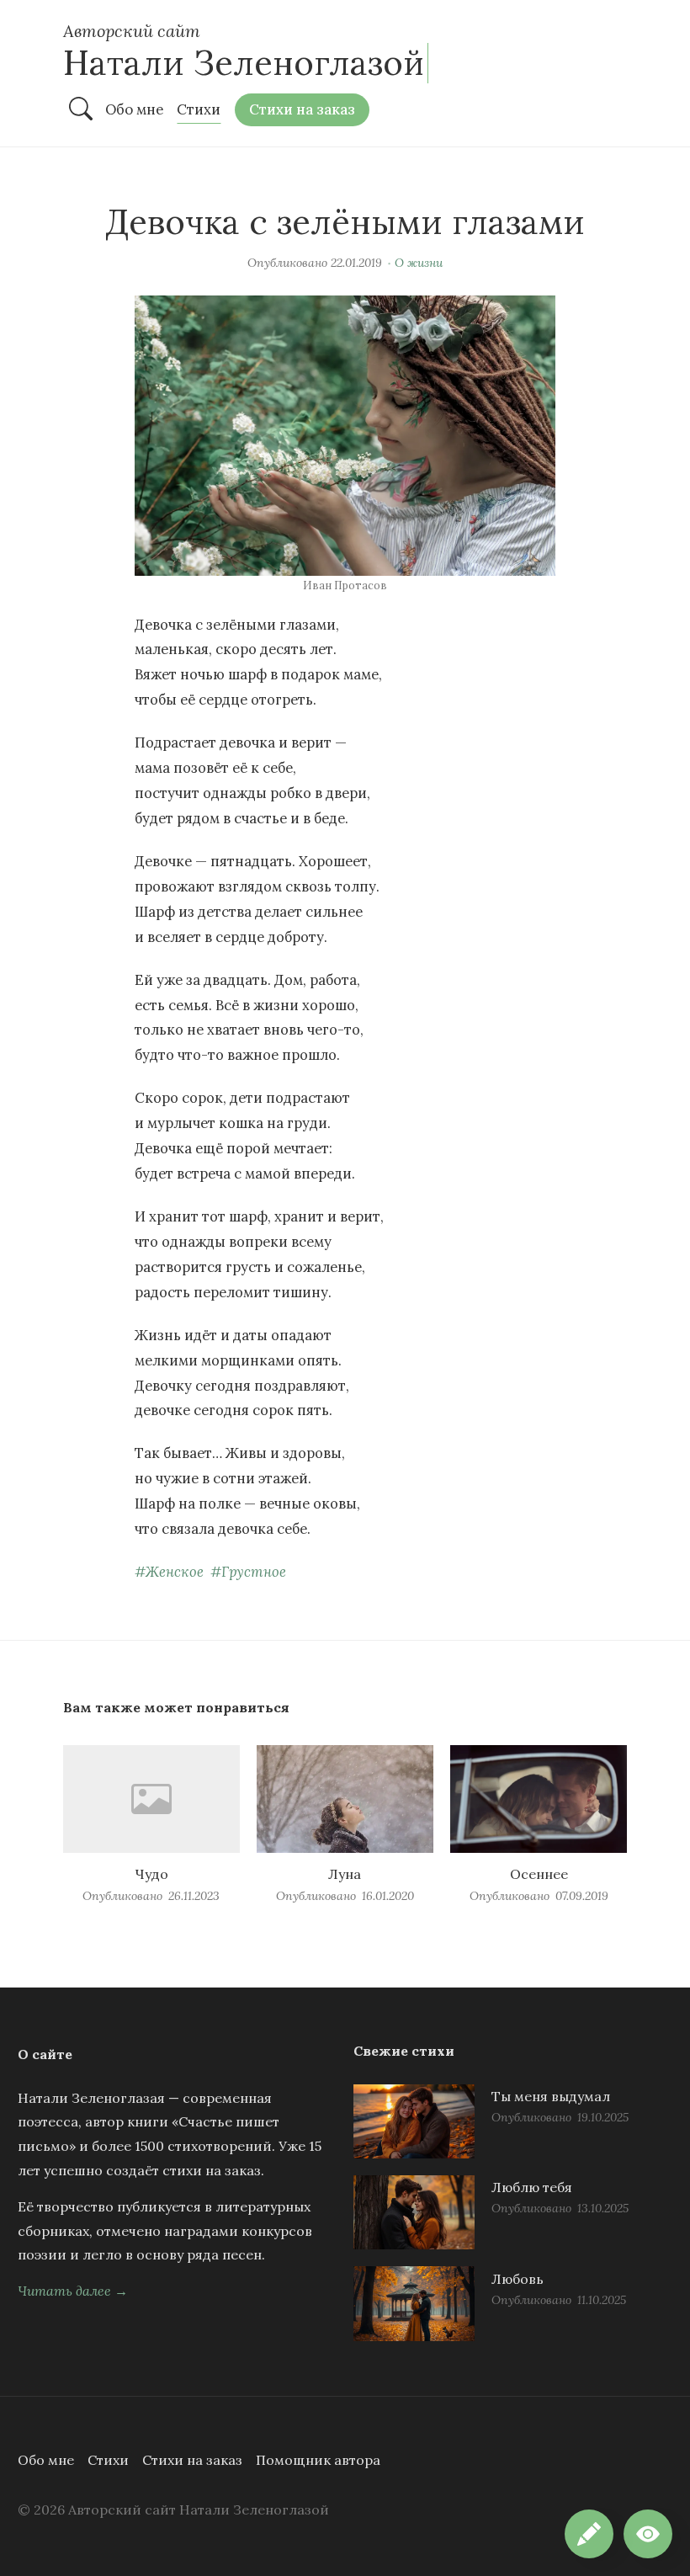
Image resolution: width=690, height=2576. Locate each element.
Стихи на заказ (192, 2460)
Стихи (108, 2460)
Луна (345, 1874)
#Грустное (248, 1572)
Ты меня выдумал (551, 2096)
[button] (648, 2534)
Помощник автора (318, 2460)
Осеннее (539, 1874)
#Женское (169, 1572)
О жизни (419, 263)
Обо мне (46, 2460)
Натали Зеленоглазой (244, 63)
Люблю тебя (532, 2187)
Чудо (151, 1874)
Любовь (517, 2279)
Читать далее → (73, 2291)
